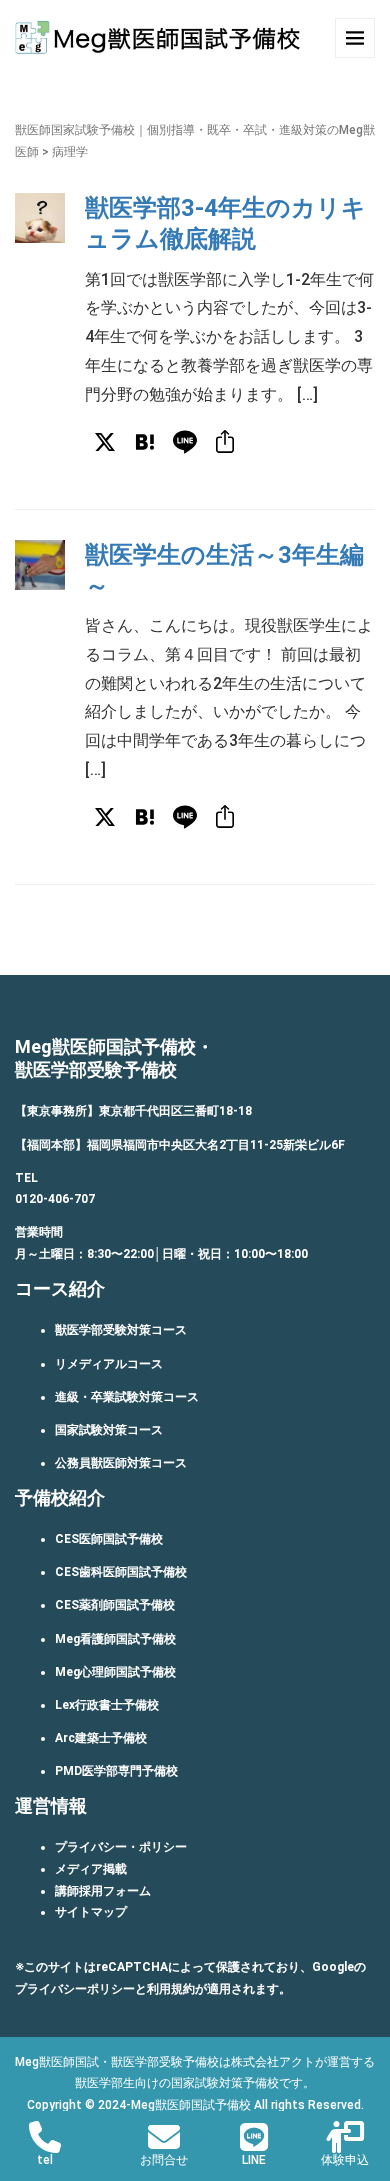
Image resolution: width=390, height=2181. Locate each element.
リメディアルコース (109, 1364)
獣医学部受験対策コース (121, 1330)
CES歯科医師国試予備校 (121, 1572)
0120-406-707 (55, 1199)
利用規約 (171, 1989)
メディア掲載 (91, 1869)
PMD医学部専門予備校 (116, 1771)
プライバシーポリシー (75, 1989)
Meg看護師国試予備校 (115, 1639)
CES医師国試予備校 (109, 1539)
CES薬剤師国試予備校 (115, 1605)
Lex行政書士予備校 (107, 1705)
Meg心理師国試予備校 (115, 1672)
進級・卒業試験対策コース (127, 1397)
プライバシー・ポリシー (121, 1847)
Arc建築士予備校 (101, 1738)
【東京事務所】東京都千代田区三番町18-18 (133, 1111)
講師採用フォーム (103, 1891)
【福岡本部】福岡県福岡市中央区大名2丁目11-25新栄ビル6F (180, 1145)
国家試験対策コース (109, 1430)
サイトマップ (91, 1912)
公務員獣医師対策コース (121, 1463)
